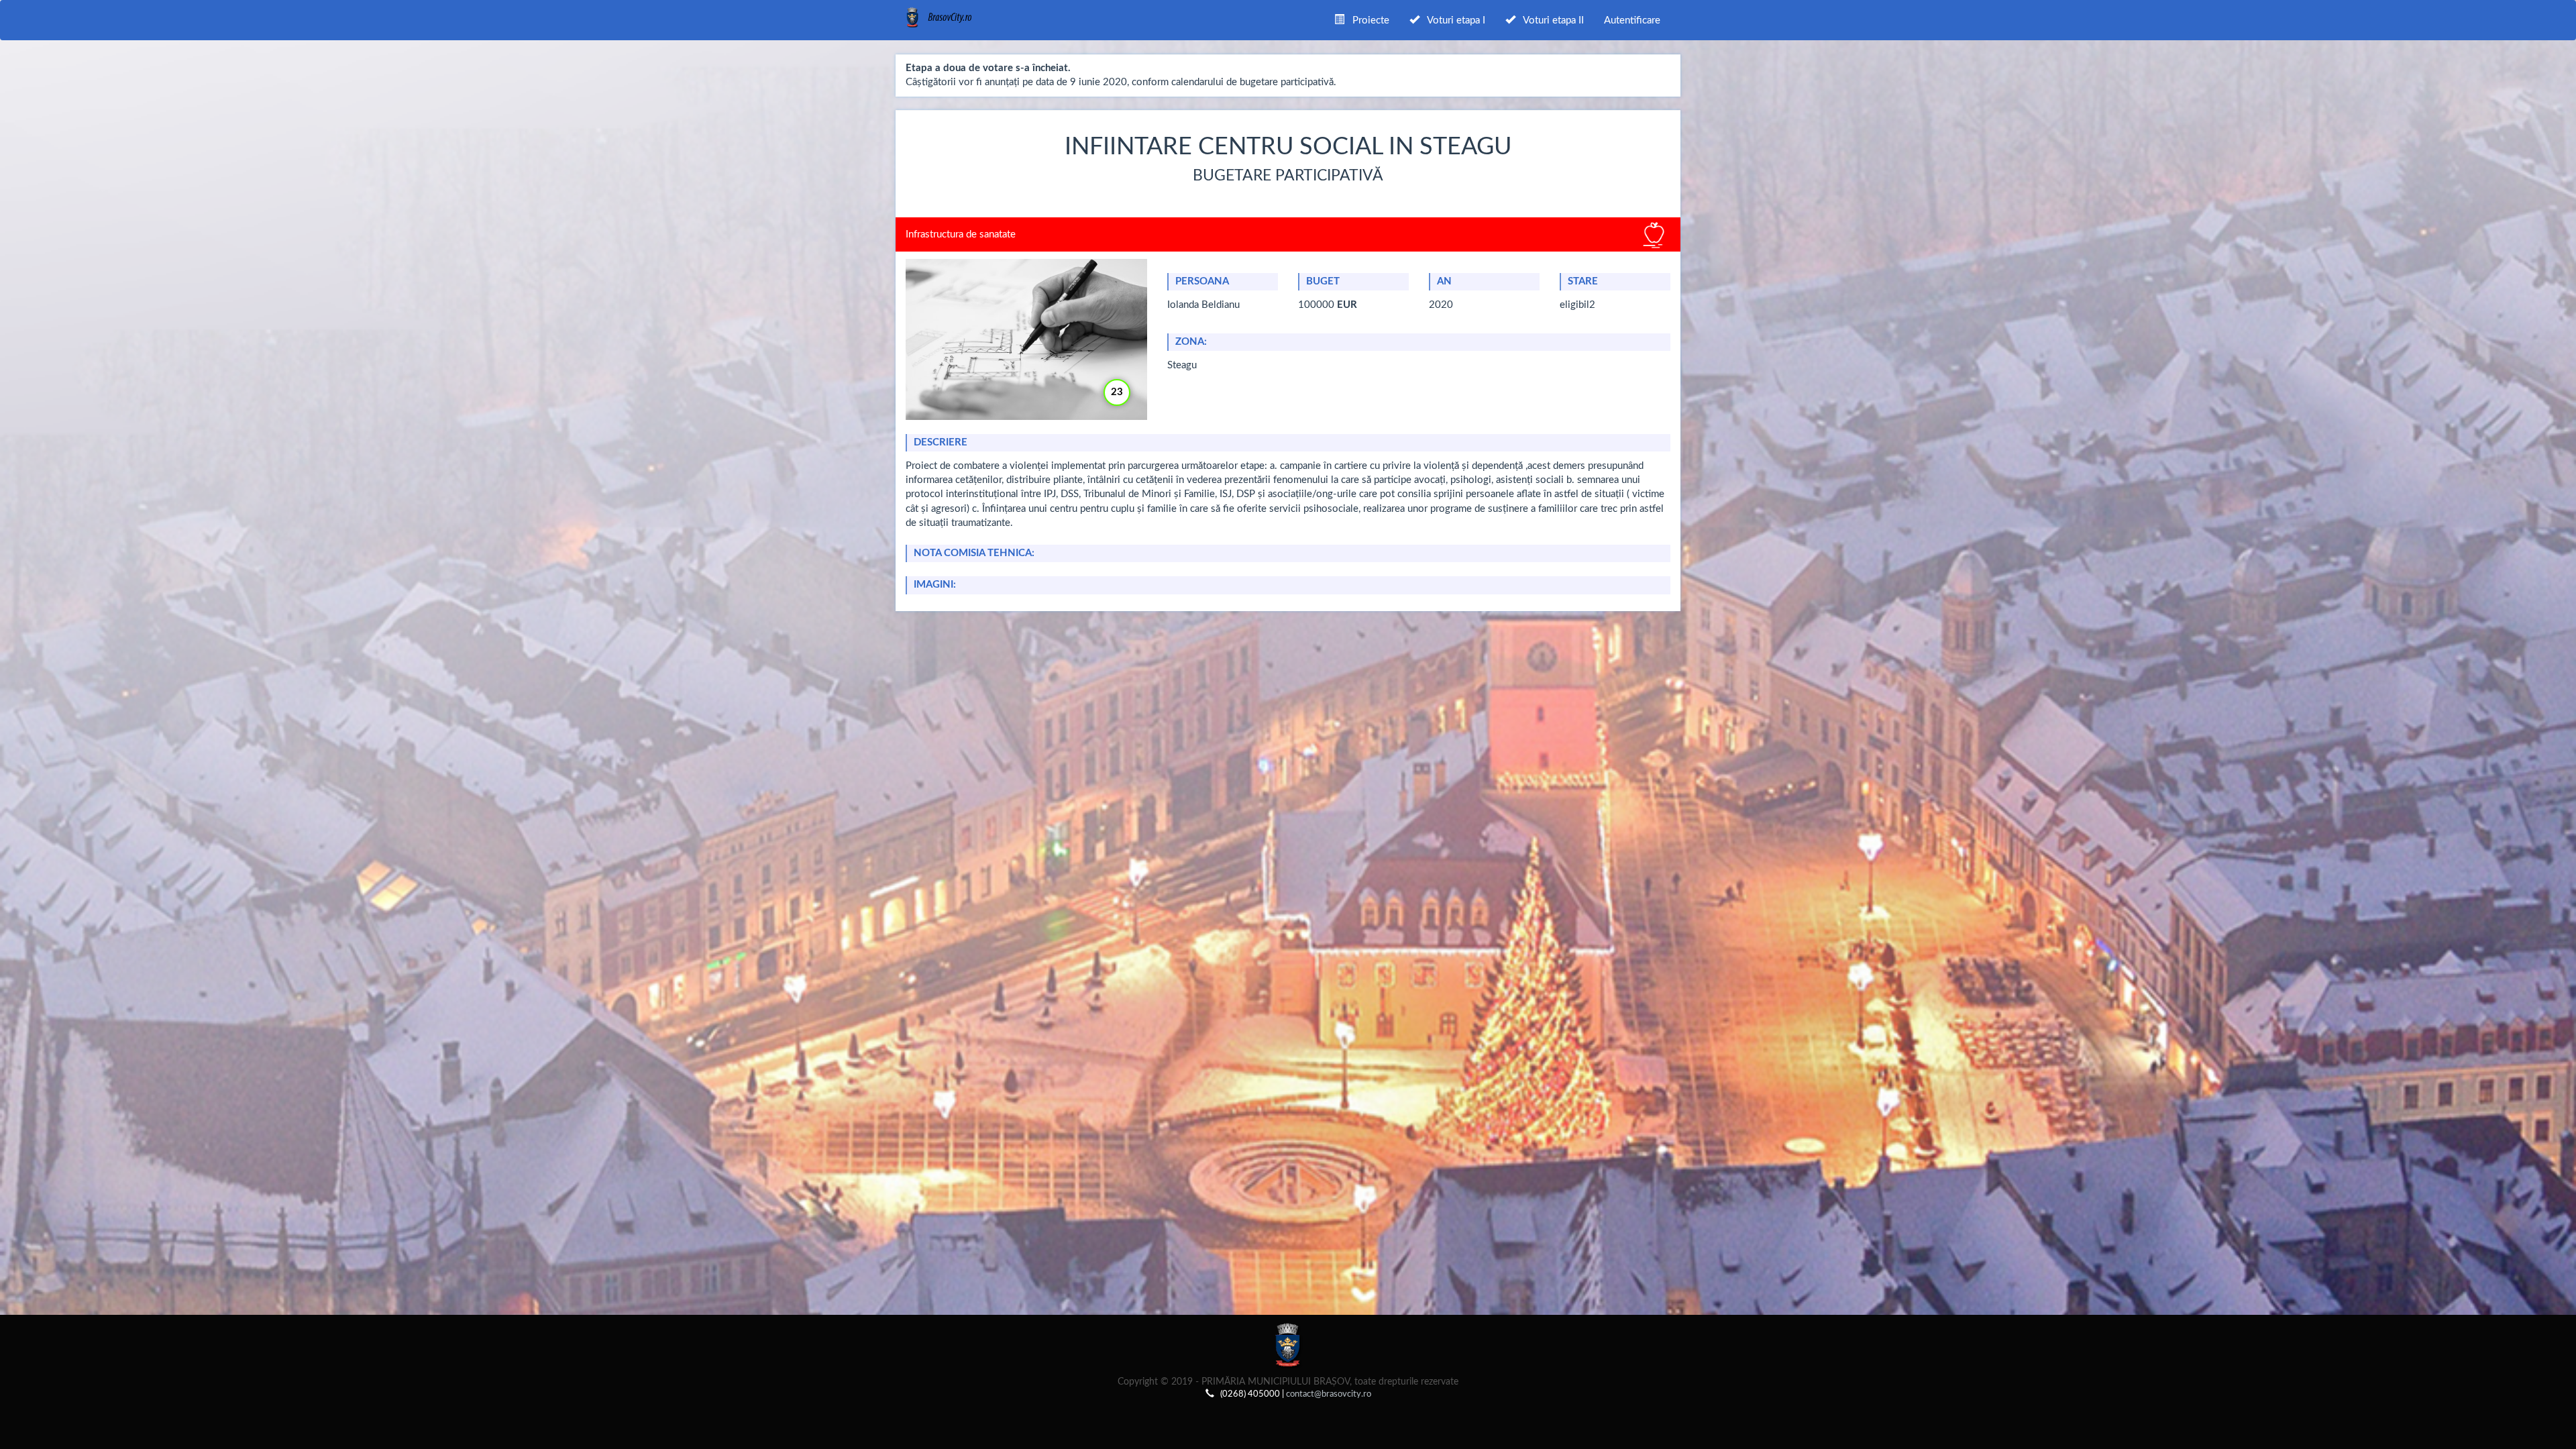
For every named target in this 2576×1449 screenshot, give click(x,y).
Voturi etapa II (1550, 20)
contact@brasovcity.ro (1329, 1394)
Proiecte (1367, 20)
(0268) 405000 (1250, 1394)
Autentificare (1632, 20)
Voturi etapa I (1452, 20)
